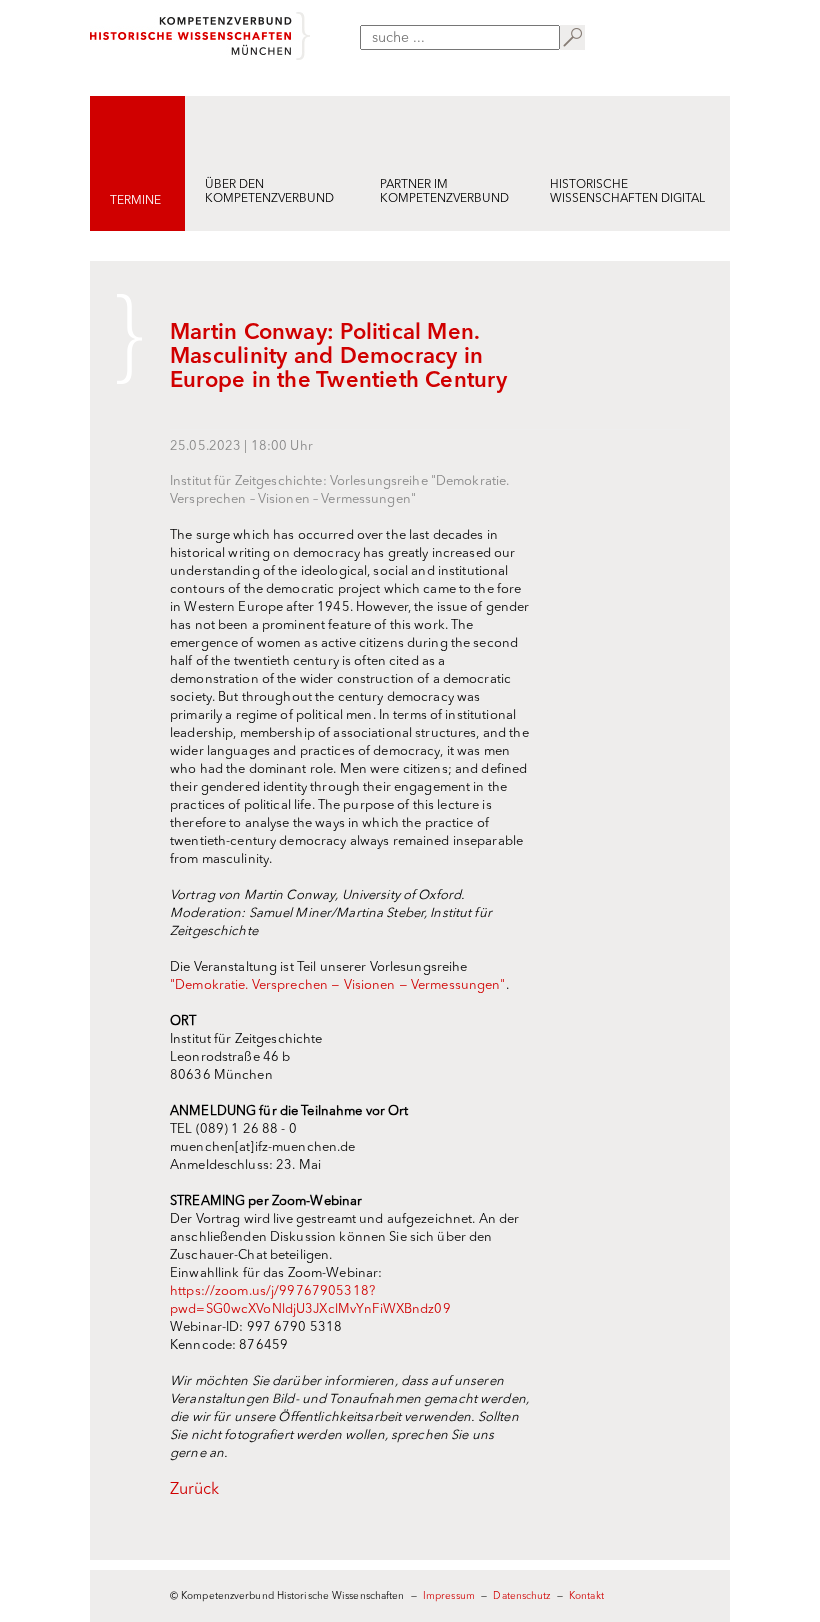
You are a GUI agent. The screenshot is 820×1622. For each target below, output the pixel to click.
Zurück (194, 1490)
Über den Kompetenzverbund (269, 192)
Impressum (449, 1596)
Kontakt (586, 1596)
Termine (135, 201)
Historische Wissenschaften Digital (627, 192)
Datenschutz (521, 1596)
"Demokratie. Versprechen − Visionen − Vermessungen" (338, 985)
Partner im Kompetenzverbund (444, 192)
